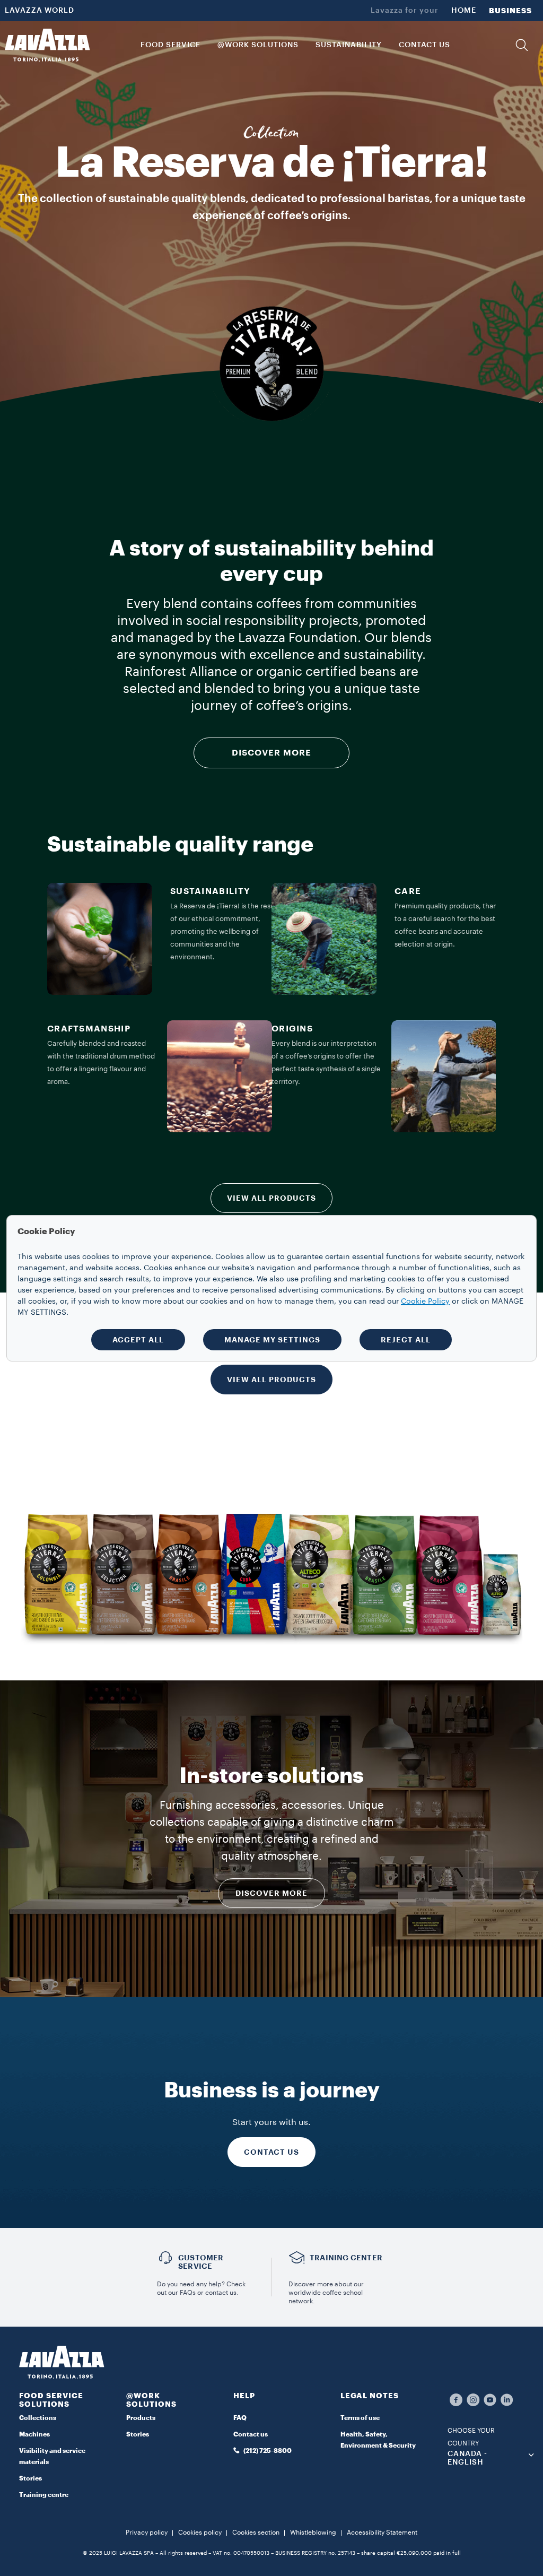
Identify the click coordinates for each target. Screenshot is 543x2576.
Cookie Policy (425, 1302)
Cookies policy (200, 2532)
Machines (34, 2434)
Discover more (271, 1893)
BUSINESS (510, 11)
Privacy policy (147, 2532)
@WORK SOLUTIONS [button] (258, 45)
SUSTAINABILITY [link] (349, 45)
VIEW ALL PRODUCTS (271, 1198)
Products (141, 2418)
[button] (522, 45)
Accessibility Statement (382, 2532)
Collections (38, 2418)
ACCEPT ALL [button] (138, 1340)
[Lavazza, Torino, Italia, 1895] (47, 45)
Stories (30, 2478)
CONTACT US (271, 2152)
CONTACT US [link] (424, 45)
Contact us (251, 2434)
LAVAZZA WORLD (40, 11)
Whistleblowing (313, 2532)
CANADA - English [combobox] (467, 2458)
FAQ (240, 2418)
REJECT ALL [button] (406, 1340)
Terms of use (360, 2418)
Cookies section (256, 2532)
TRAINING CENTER (346, 2258)
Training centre (44, 2495)
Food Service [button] (170, 45)
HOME (464, 11)
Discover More (271, 753)
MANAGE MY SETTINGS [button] (272, 1340)
